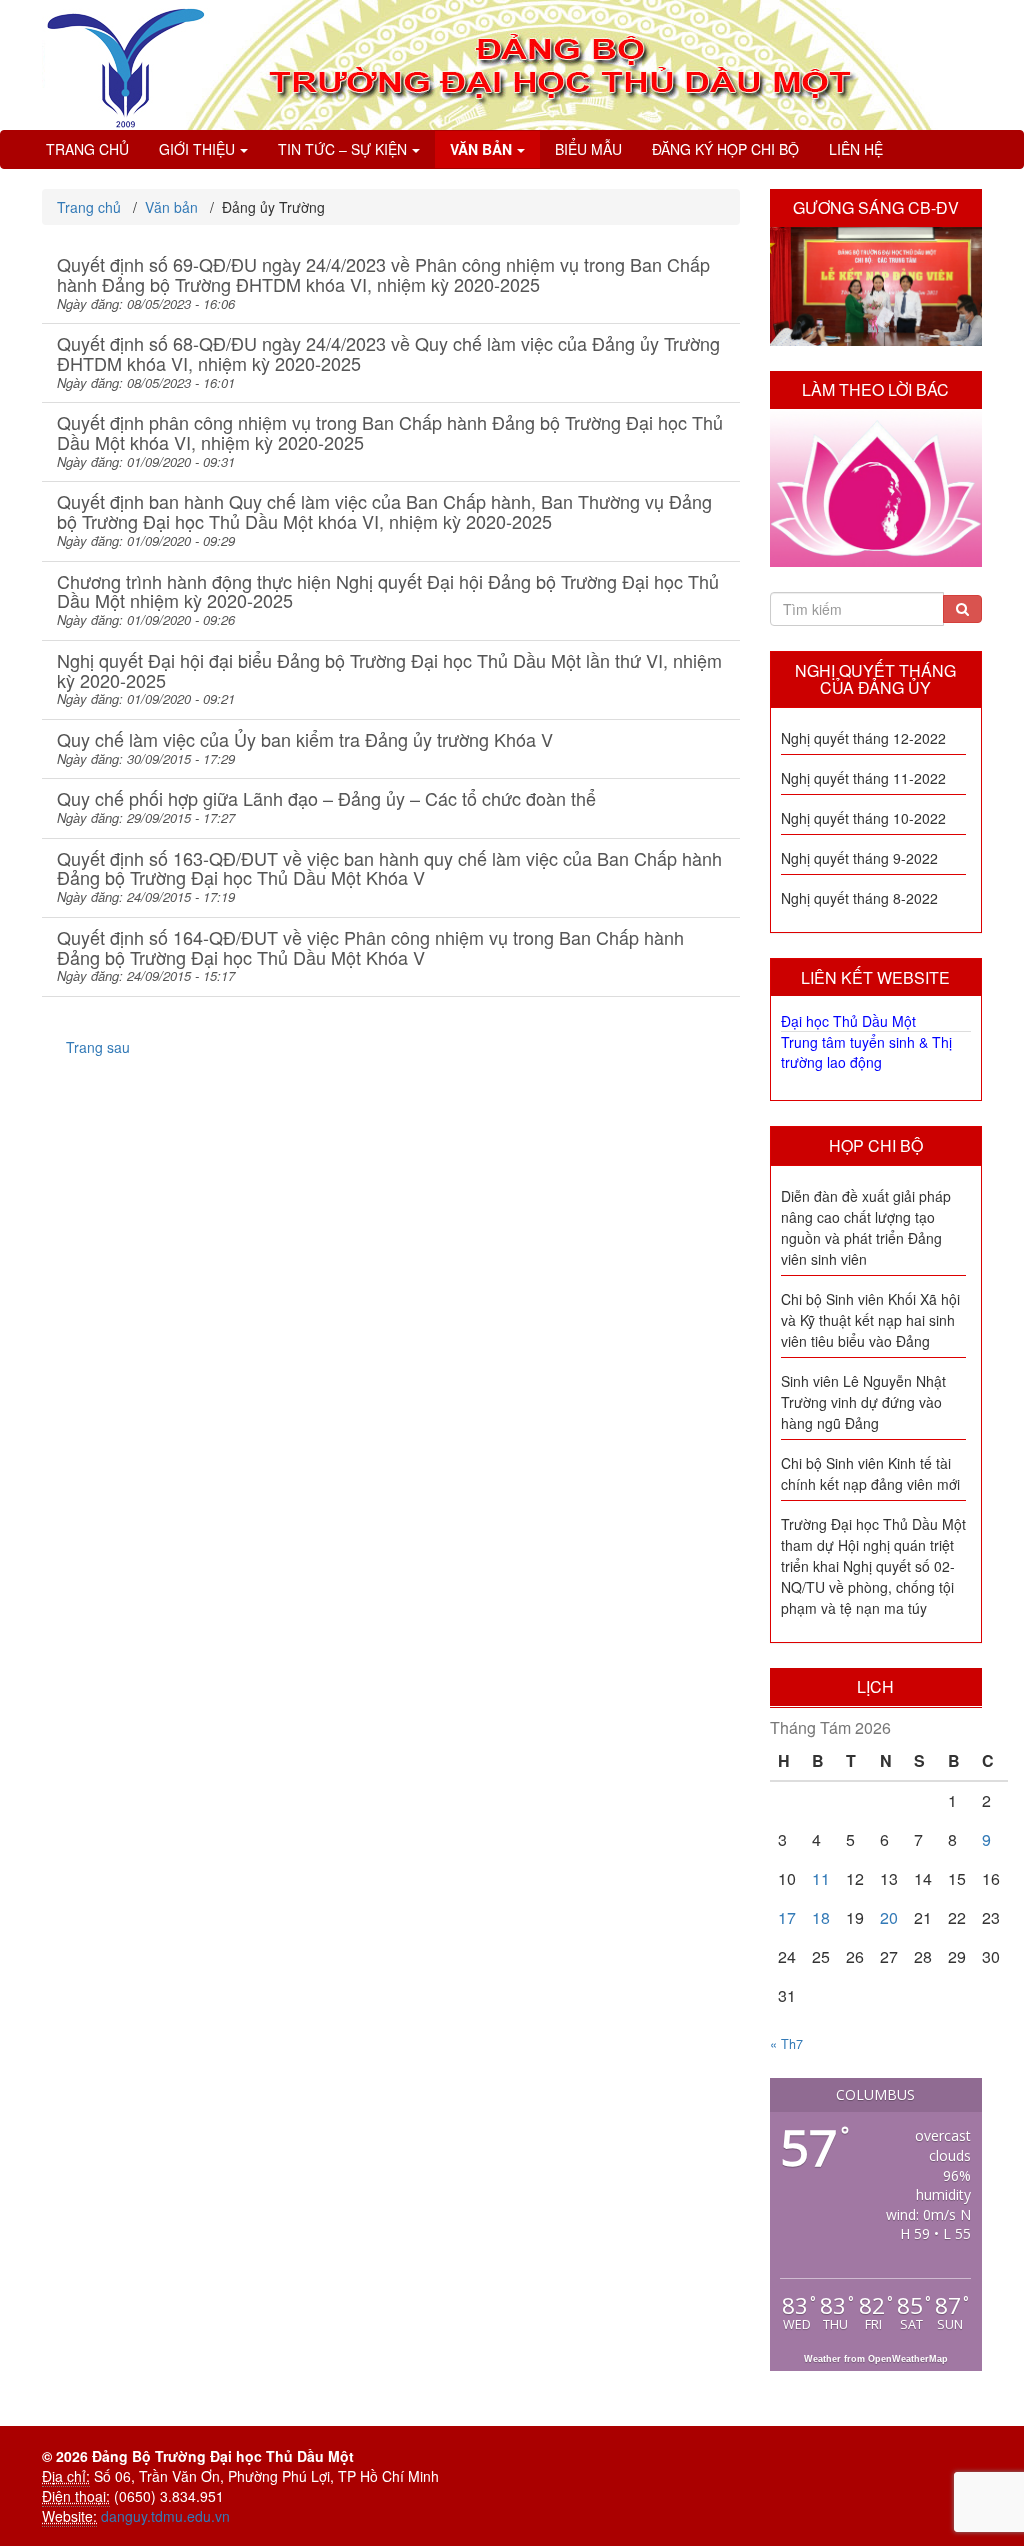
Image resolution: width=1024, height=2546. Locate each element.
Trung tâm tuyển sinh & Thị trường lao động (866, 1052)
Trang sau (98, 1047)
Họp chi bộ (876, 1145)
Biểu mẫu (588, 149)
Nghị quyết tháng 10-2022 (863, 818)
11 (821, 1878)
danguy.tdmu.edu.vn (165, 2516)
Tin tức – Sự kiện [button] (342, 149)
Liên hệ (856, 149)
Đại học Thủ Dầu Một (848, 1021)
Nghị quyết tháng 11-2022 (863, 778)
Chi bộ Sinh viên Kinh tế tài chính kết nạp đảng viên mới (870, 1473)
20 (889, 1917)
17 (787, 1917)
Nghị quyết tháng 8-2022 (859, 898)
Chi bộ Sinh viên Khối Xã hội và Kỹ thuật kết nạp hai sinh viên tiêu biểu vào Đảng (870, 1320)
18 (821, 1917)
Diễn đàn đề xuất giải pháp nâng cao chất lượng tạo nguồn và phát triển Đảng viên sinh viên (866, 1227)
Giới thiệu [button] (197, 149)
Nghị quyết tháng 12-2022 (863, 738)
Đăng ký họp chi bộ (725, 149)
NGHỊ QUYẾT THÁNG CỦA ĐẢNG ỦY (875, 679)
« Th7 (786, 2044)
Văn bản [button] (481, 149)
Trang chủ (87, 149)
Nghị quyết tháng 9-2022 (859, 858)
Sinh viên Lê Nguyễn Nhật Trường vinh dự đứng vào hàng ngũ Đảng (863, 1402)
